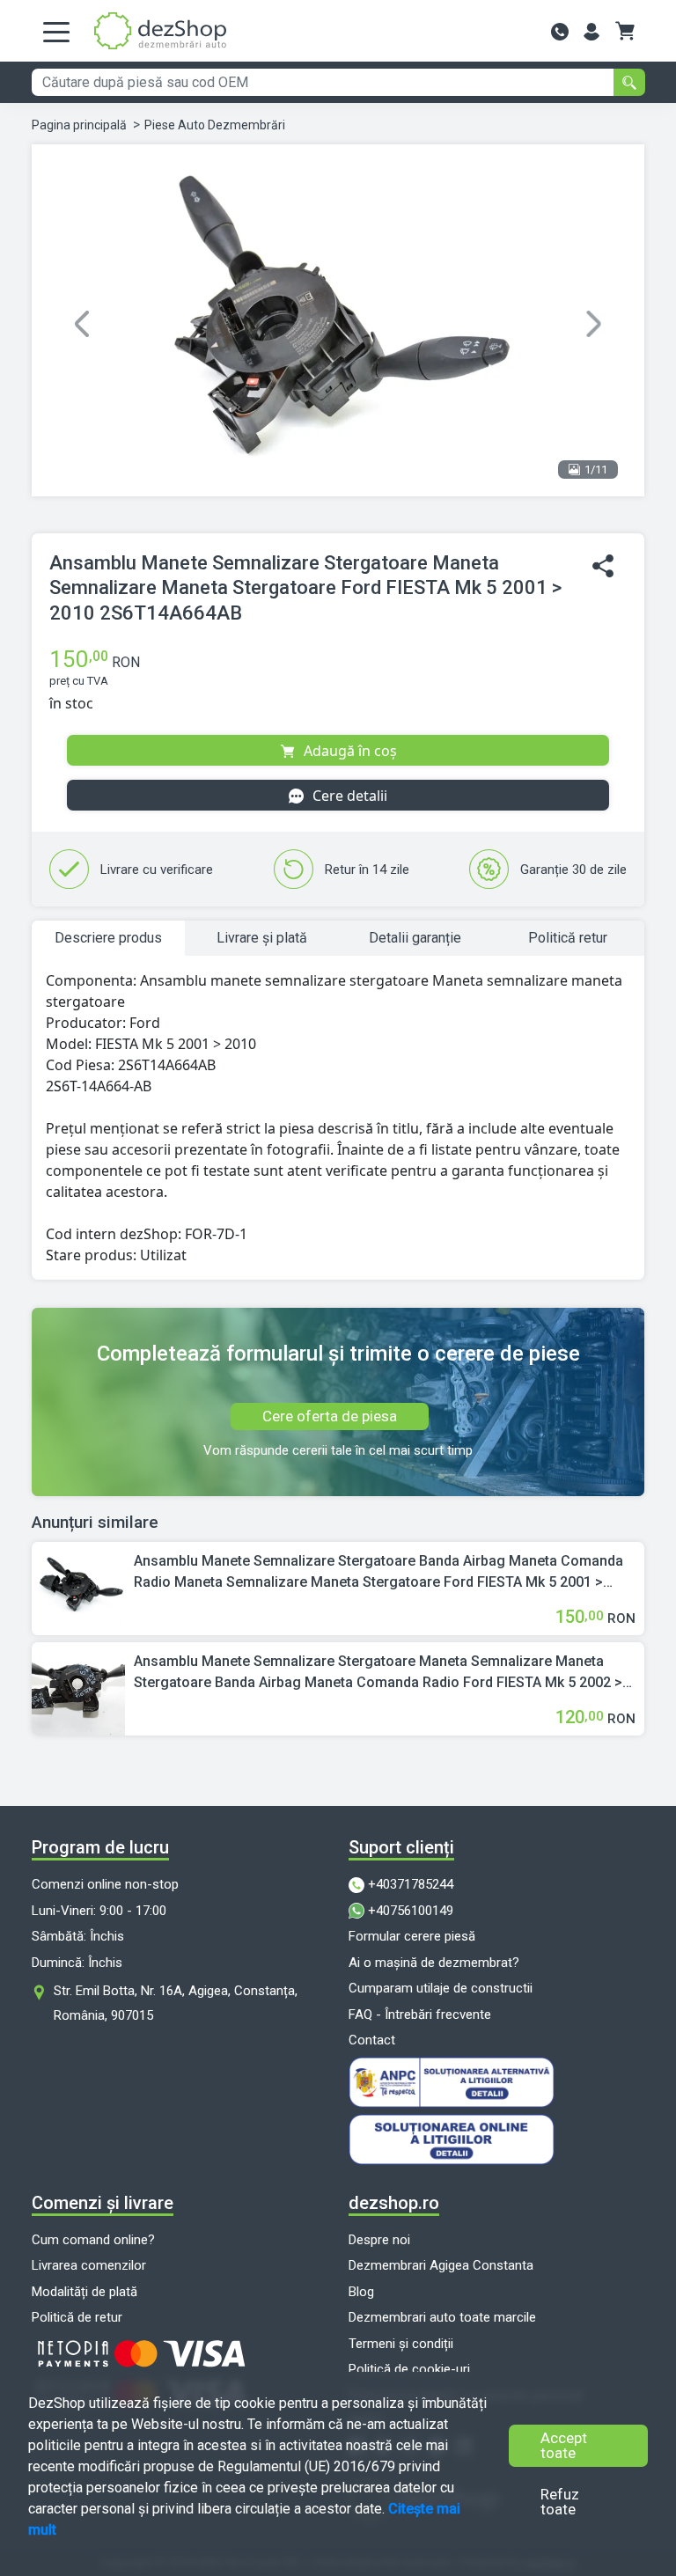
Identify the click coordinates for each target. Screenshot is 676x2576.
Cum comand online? (93, 2240)
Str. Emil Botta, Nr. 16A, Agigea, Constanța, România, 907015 (176, 2003)
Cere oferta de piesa (330, 1416)
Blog (361, 2292)
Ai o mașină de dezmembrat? (434, 1963)
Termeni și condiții (401, 2344)
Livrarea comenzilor (89, 2265)
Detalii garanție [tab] (415, 938)
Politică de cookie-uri (409, 2369)
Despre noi (379, 2240)
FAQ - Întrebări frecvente (420, 2015)
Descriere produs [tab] (108, 938)
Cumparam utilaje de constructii (441, 1988)
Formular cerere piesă (412, 1936)
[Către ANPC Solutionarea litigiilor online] (496, 2082)
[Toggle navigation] (56, 31)
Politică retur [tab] (568, 938)
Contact (372, 2040)
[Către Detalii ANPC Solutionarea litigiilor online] (496, 2139)
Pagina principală (79, 125)
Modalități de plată (84, 2292)
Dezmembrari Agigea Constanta (441, 2265)
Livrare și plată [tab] (262, 938)
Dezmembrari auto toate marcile (442, 2317)
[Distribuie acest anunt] (603, 566)
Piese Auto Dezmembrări (215, 125)
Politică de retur (77, 2317)
